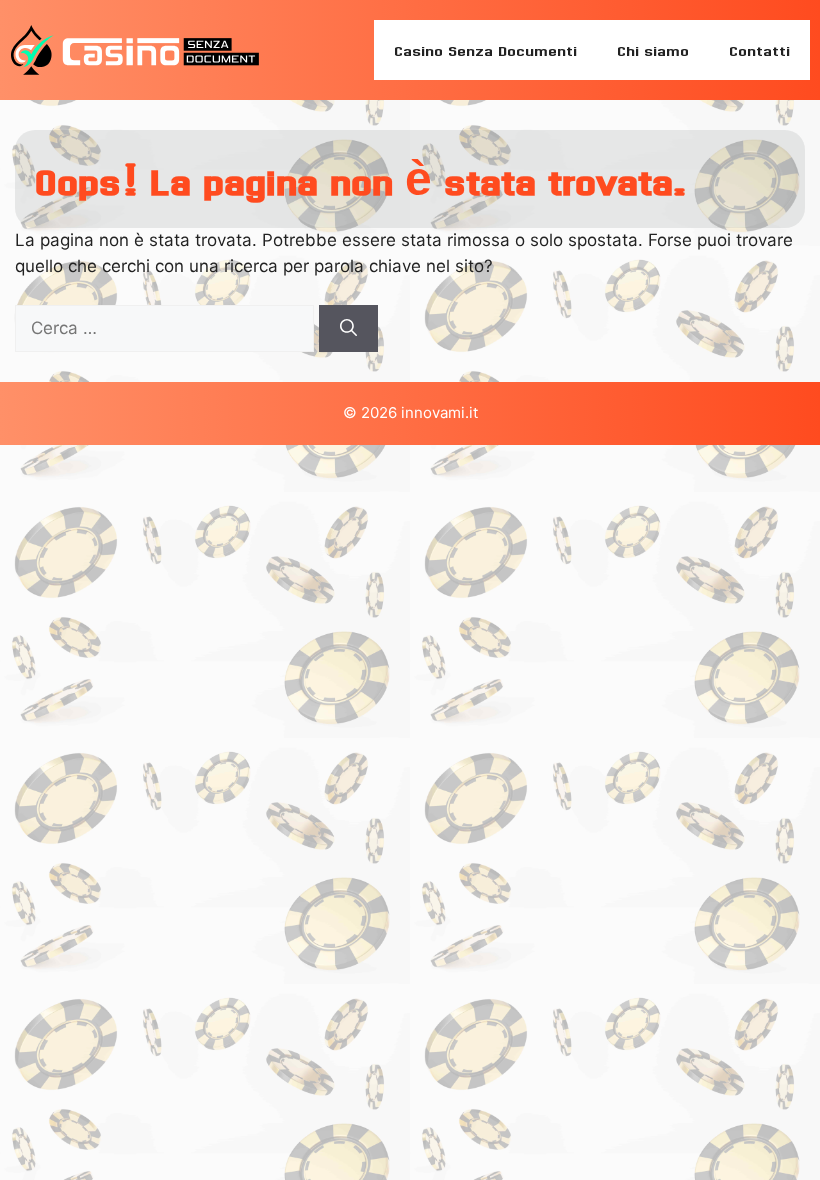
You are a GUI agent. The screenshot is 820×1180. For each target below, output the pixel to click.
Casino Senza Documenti (485, 49)
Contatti (759, 49)
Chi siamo (653, 49)
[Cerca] (348, 329)
